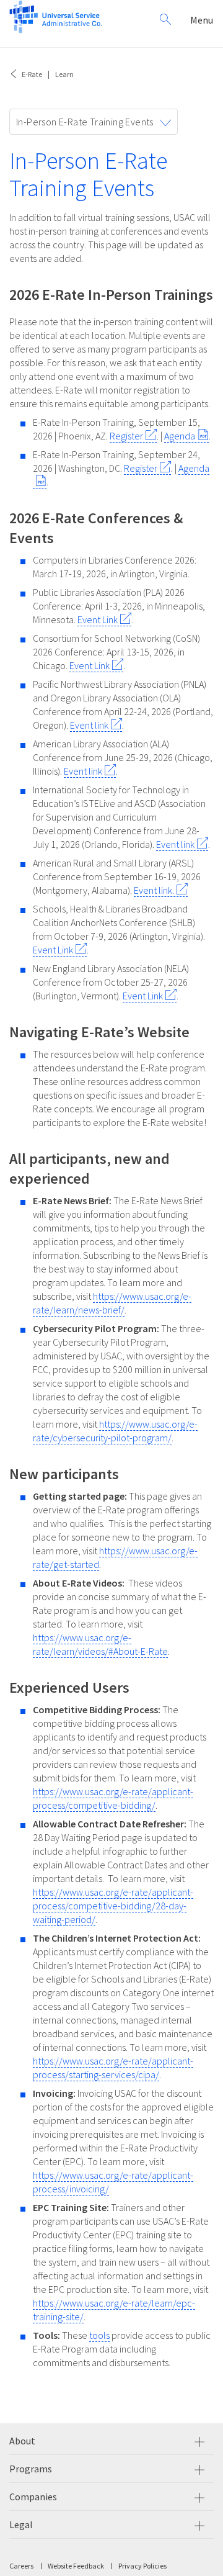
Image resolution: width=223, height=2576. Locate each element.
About (22, 2441)
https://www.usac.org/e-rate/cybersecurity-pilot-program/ (115, 1431)
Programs (31, 2469)
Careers (21, 2566)
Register (126, 436)
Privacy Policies (142, 2566)
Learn (64, 74)
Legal (21, 2524)
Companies (33, 2497)
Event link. (154, 890)
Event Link (98, 619)
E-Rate (32, 74)
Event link (89, 725)
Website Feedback (76, 2566)
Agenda (180, 436)
